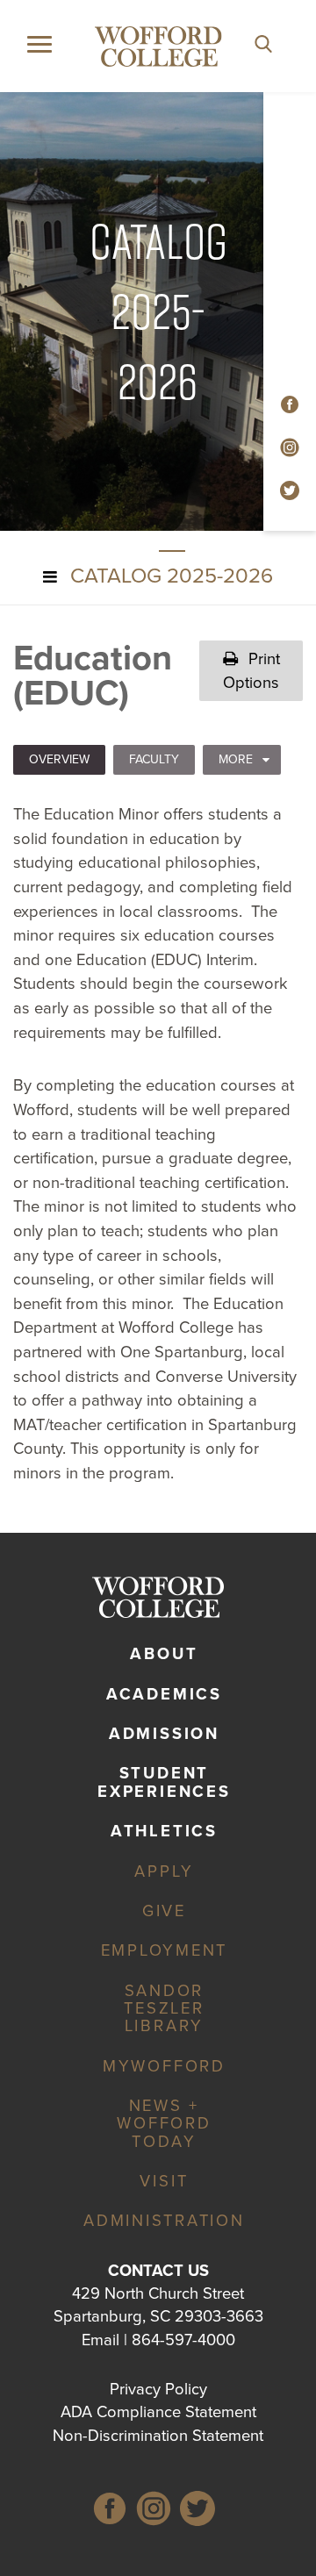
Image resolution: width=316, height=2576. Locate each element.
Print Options (251, 670)
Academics (164, 1694)
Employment (165, 1950)
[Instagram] (154, 2512)
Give (164, 1911)
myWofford (164, 2066)
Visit (164, 2181)
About (164, 1654)
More (236, 759)
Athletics (164, 1831)
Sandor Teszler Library (164, 2008)
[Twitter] (197, 2512)
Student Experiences (164, 1782)
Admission (164, 1734)
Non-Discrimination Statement (158, 2436)
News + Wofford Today (164, 2123)
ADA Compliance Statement (158, 2412)
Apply (164, 1871)
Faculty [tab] (154, 759)
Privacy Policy (158, 2389)
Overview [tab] (59, 759)
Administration (164, 2221)
